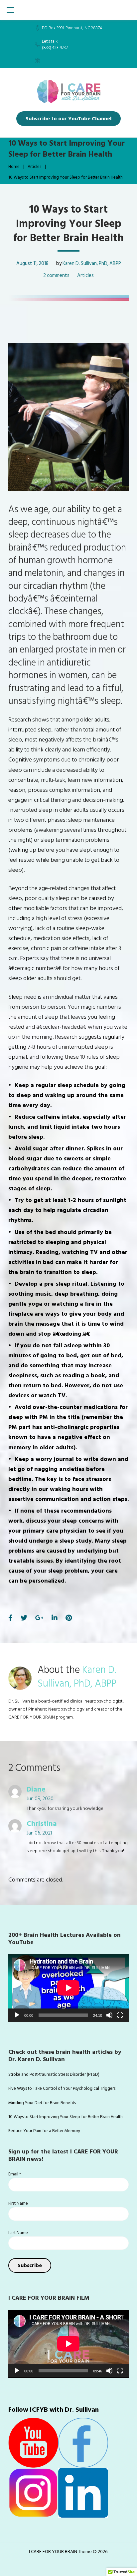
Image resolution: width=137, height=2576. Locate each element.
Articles (34, 167)
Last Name (18, 2233)
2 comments (56, 275)
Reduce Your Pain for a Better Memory (44, 2131)
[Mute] (109, 2015)
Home (14, 167)
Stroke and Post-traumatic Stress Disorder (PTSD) (54, 2074)
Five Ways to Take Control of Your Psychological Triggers (62, 2088)
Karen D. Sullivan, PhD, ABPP (92, 263)
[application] (68, 1988)
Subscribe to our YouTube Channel (68, 119)
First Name (18, 2203)
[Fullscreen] (120, 2015)
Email (15, 2174)
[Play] (17, 2015)
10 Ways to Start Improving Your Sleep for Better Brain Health (66, 2117)
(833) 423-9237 (55, 48)
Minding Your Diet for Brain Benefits (42, 2103)
